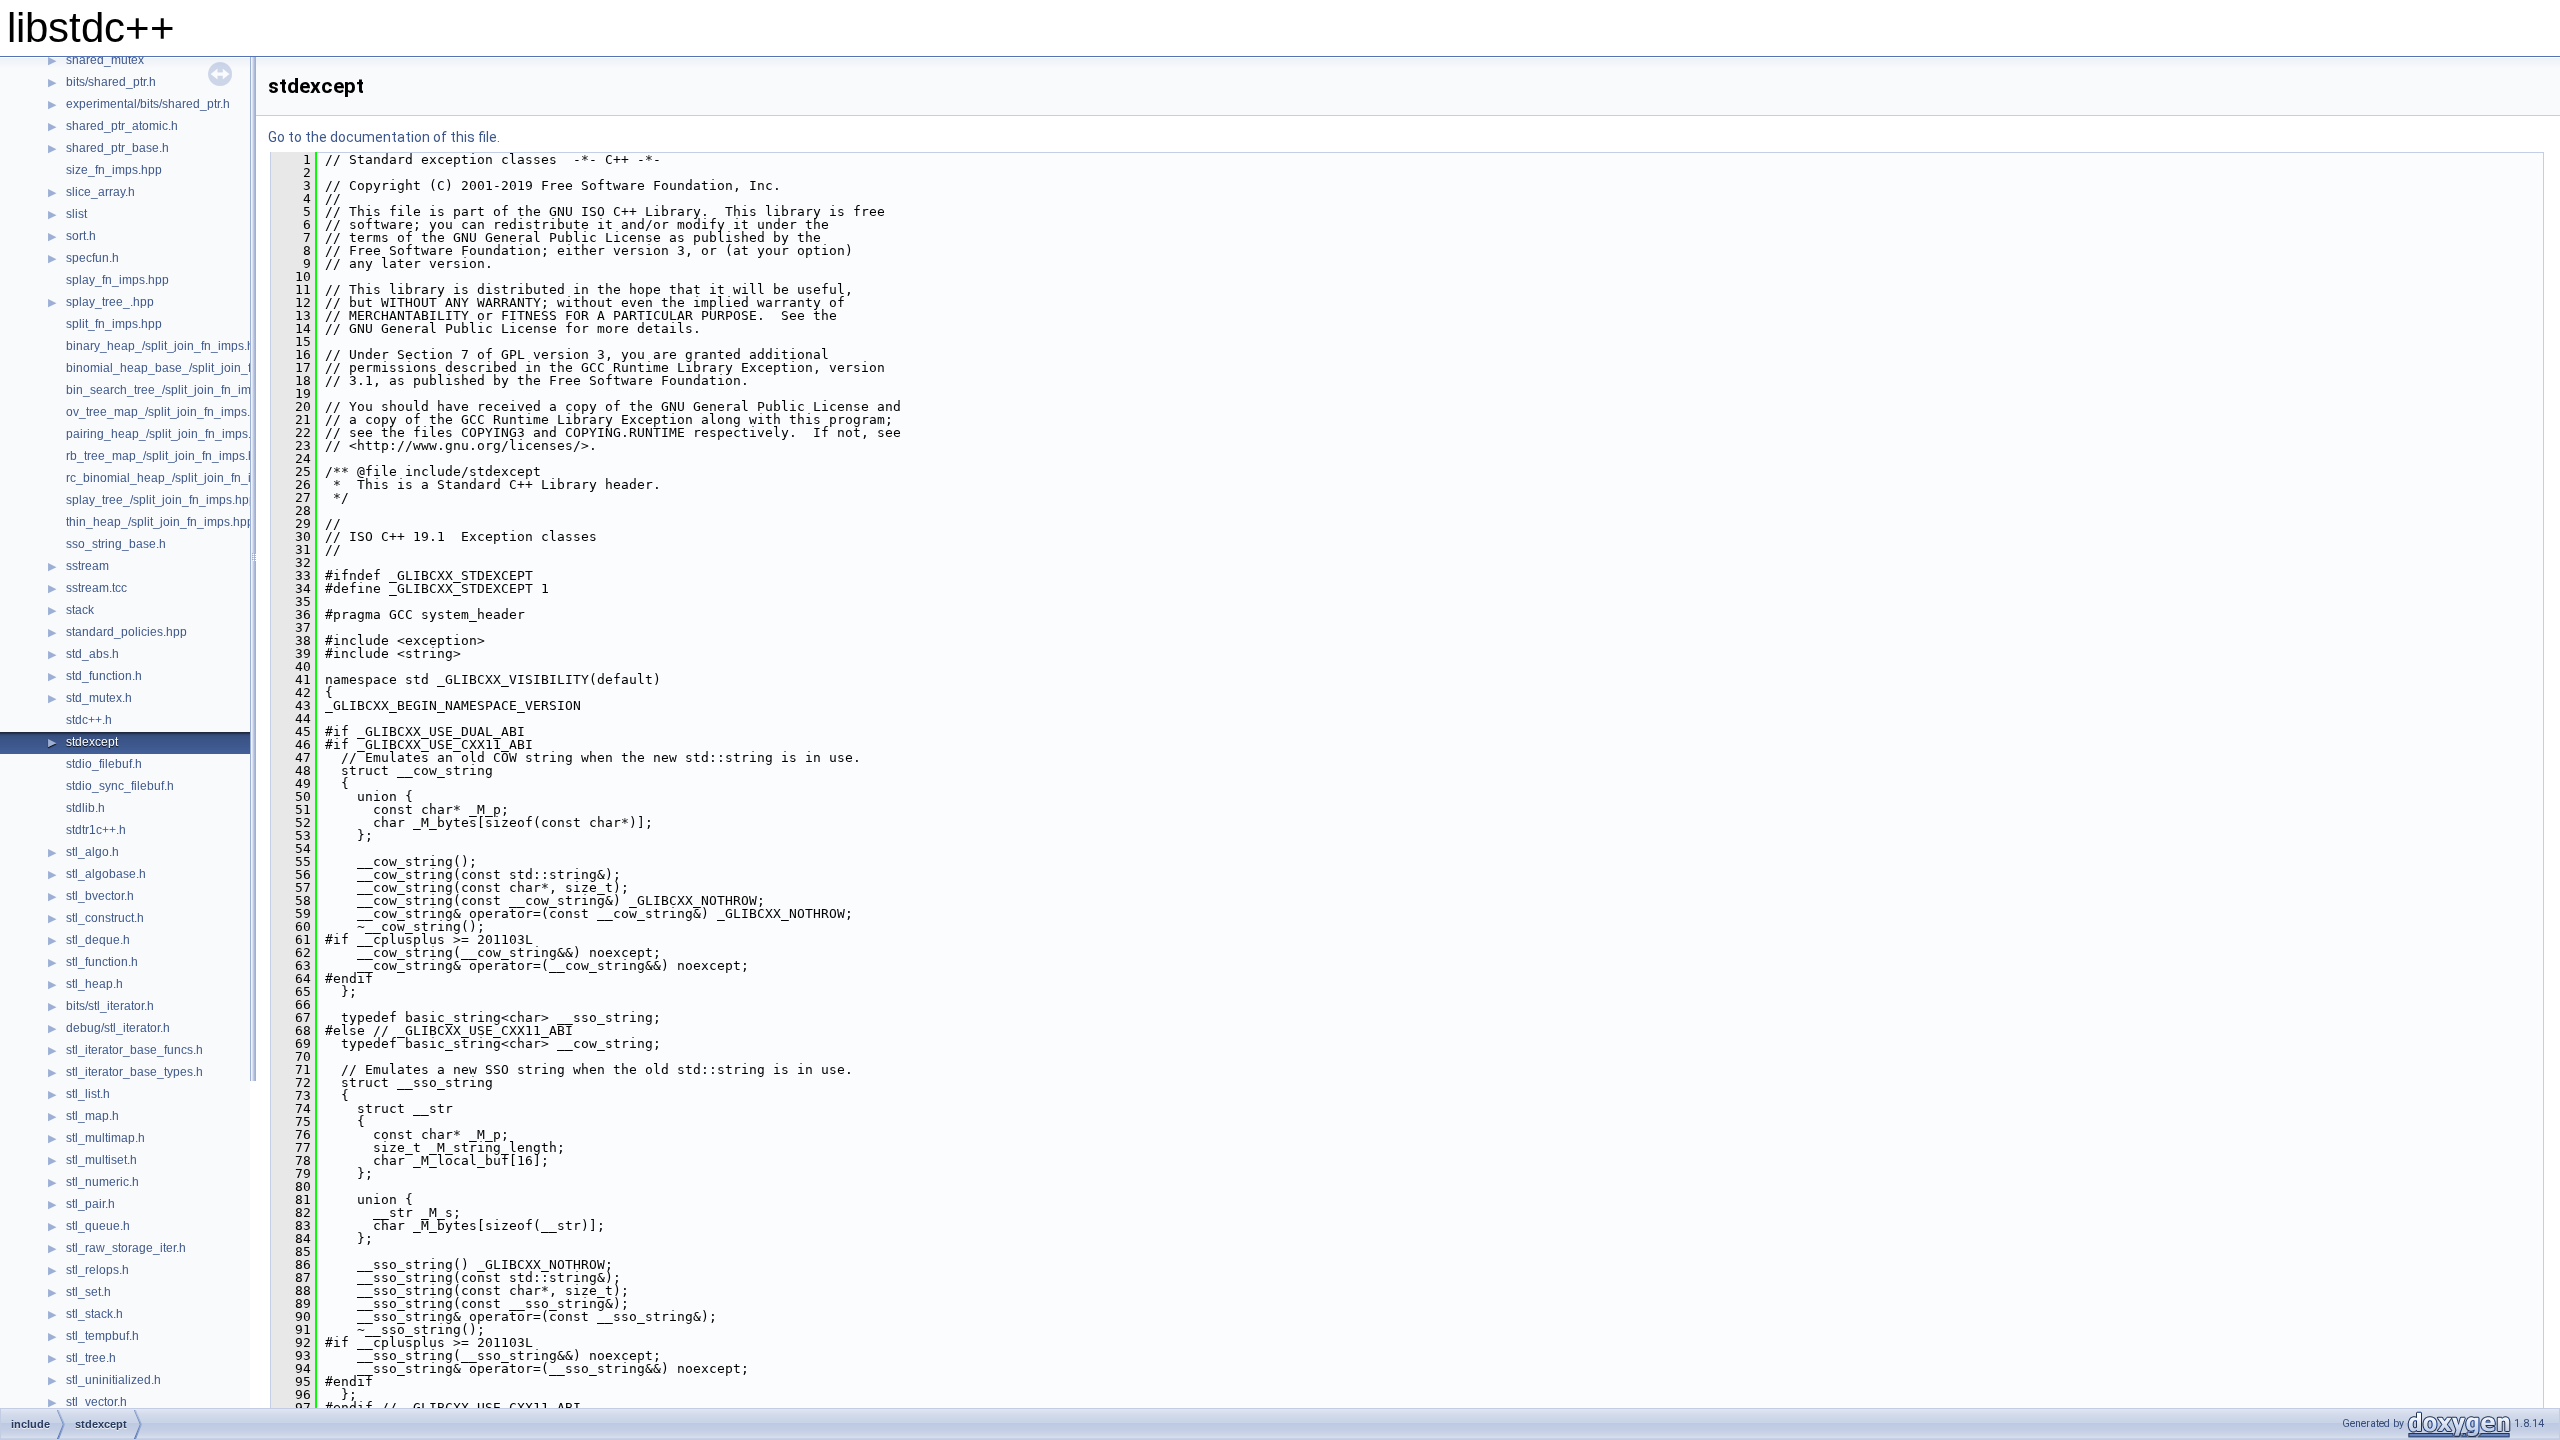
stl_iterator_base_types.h (134, 1072)
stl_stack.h (94, 1314)
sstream (87, 566)
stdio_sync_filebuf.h (120, 786)
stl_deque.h (98, 940)
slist (76, 214)
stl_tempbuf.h (102, 1336)
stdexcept (92, 742)
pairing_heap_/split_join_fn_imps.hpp (169, 434)
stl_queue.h (98, 1226)
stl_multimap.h (105, 1138)
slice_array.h (100, 192)
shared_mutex (105, 60)
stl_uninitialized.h (113, 1380)
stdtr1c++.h (96, 830)
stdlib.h (85, 808)
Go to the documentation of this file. (384, 137)
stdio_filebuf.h (104, 764)
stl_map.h (92, 1116)
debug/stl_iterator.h (118, 1028)
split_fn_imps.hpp (114, 324)
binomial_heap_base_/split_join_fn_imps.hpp (190, 368)
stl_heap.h (94, 984)
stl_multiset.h (101, 1160)
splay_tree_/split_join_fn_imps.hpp (161, 500)
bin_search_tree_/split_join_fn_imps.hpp (177, 390)
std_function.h (104, 676)
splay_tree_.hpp (110, 302)
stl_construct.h (105, 918)
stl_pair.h (90, 1204)
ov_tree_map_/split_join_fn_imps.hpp (168, 412)
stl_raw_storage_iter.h (126, 1248)
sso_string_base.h (116, 544)
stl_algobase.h (106, 874)
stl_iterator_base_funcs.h (134, 1050)
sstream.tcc (96, 588)
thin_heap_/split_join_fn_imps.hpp (160, 522)
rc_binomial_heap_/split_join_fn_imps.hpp (182, 478)
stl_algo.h (92, 852)
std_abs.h (92, 654)
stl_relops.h (97, 1270)
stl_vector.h (96, 1402)
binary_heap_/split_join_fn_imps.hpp (167, 346)
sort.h (81, 236)
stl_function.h (102, 962)
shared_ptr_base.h (117, 148)
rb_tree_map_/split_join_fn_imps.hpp (167, 456)
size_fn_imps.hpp (114, 170)
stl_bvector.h (100, 896)
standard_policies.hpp (126, 632)
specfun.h (92, 258)
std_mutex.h (99, 698)
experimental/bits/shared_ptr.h (148, 104)
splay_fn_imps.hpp (117, 280)
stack (80, 610)
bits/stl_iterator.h (110, 1006)
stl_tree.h (91, 1358)
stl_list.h (88, 1094)
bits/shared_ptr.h (111, 82)
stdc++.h (89, 720)
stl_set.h (88, 1292)
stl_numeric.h (102, 1182)
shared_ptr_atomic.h (122, 126)
